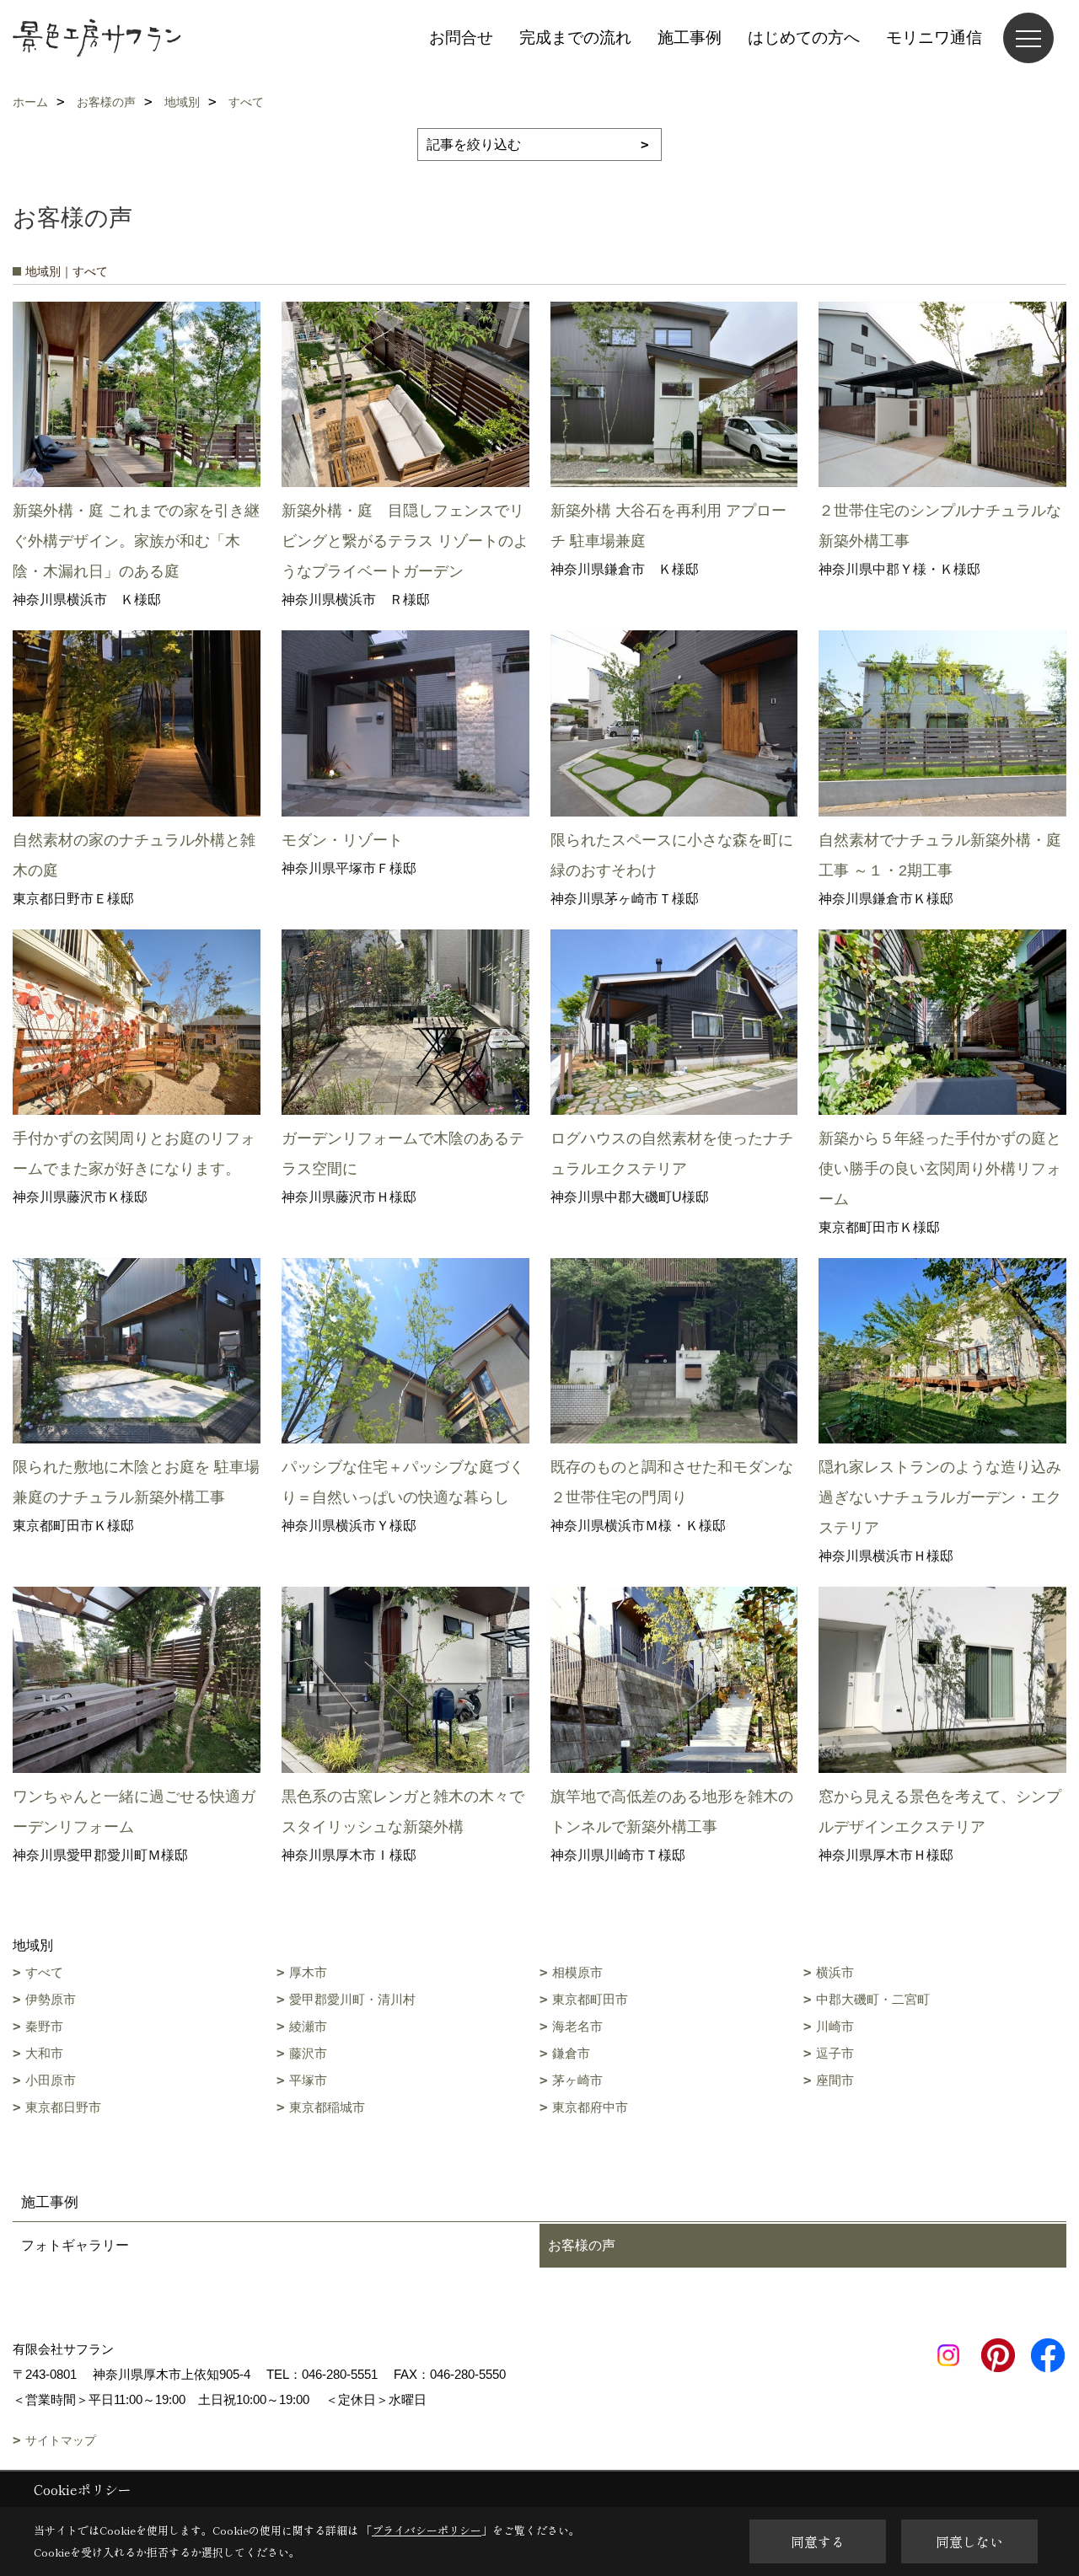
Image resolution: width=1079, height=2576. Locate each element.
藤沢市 (308, 2053)
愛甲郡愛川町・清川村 (352, 1999)
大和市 (44, 2053)
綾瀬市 (308, 2026)
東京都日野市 (63, 2107)
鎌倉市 (571, 2053)
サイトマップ (61, 2440)
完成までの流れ (575, 37)
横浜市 (835, 1972)
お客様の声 (582, 2245)
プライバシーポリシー (427, 2530)
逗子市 (835, 2053)
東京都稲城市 (327, 2107)
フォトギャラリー (75, 2245)
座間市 (835, 2080)
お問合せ (461, 37)
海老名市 (577, 2026)
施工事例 (690, 37)
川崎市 (835, 2026)
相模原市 (577, 1972)
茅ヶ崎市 (577, 2080)
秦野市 (44, 2026)
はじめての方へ (804, 37)
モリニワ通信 (934, 37)
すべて (44, 1972)
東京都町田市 (590, 1999)
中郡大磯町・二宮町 (873, 1999)
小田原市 (51, 2080)
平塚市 (308, 2080)
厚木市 (308, 1972)
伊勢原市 (51, 1999)
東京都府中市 (590, 2107)
